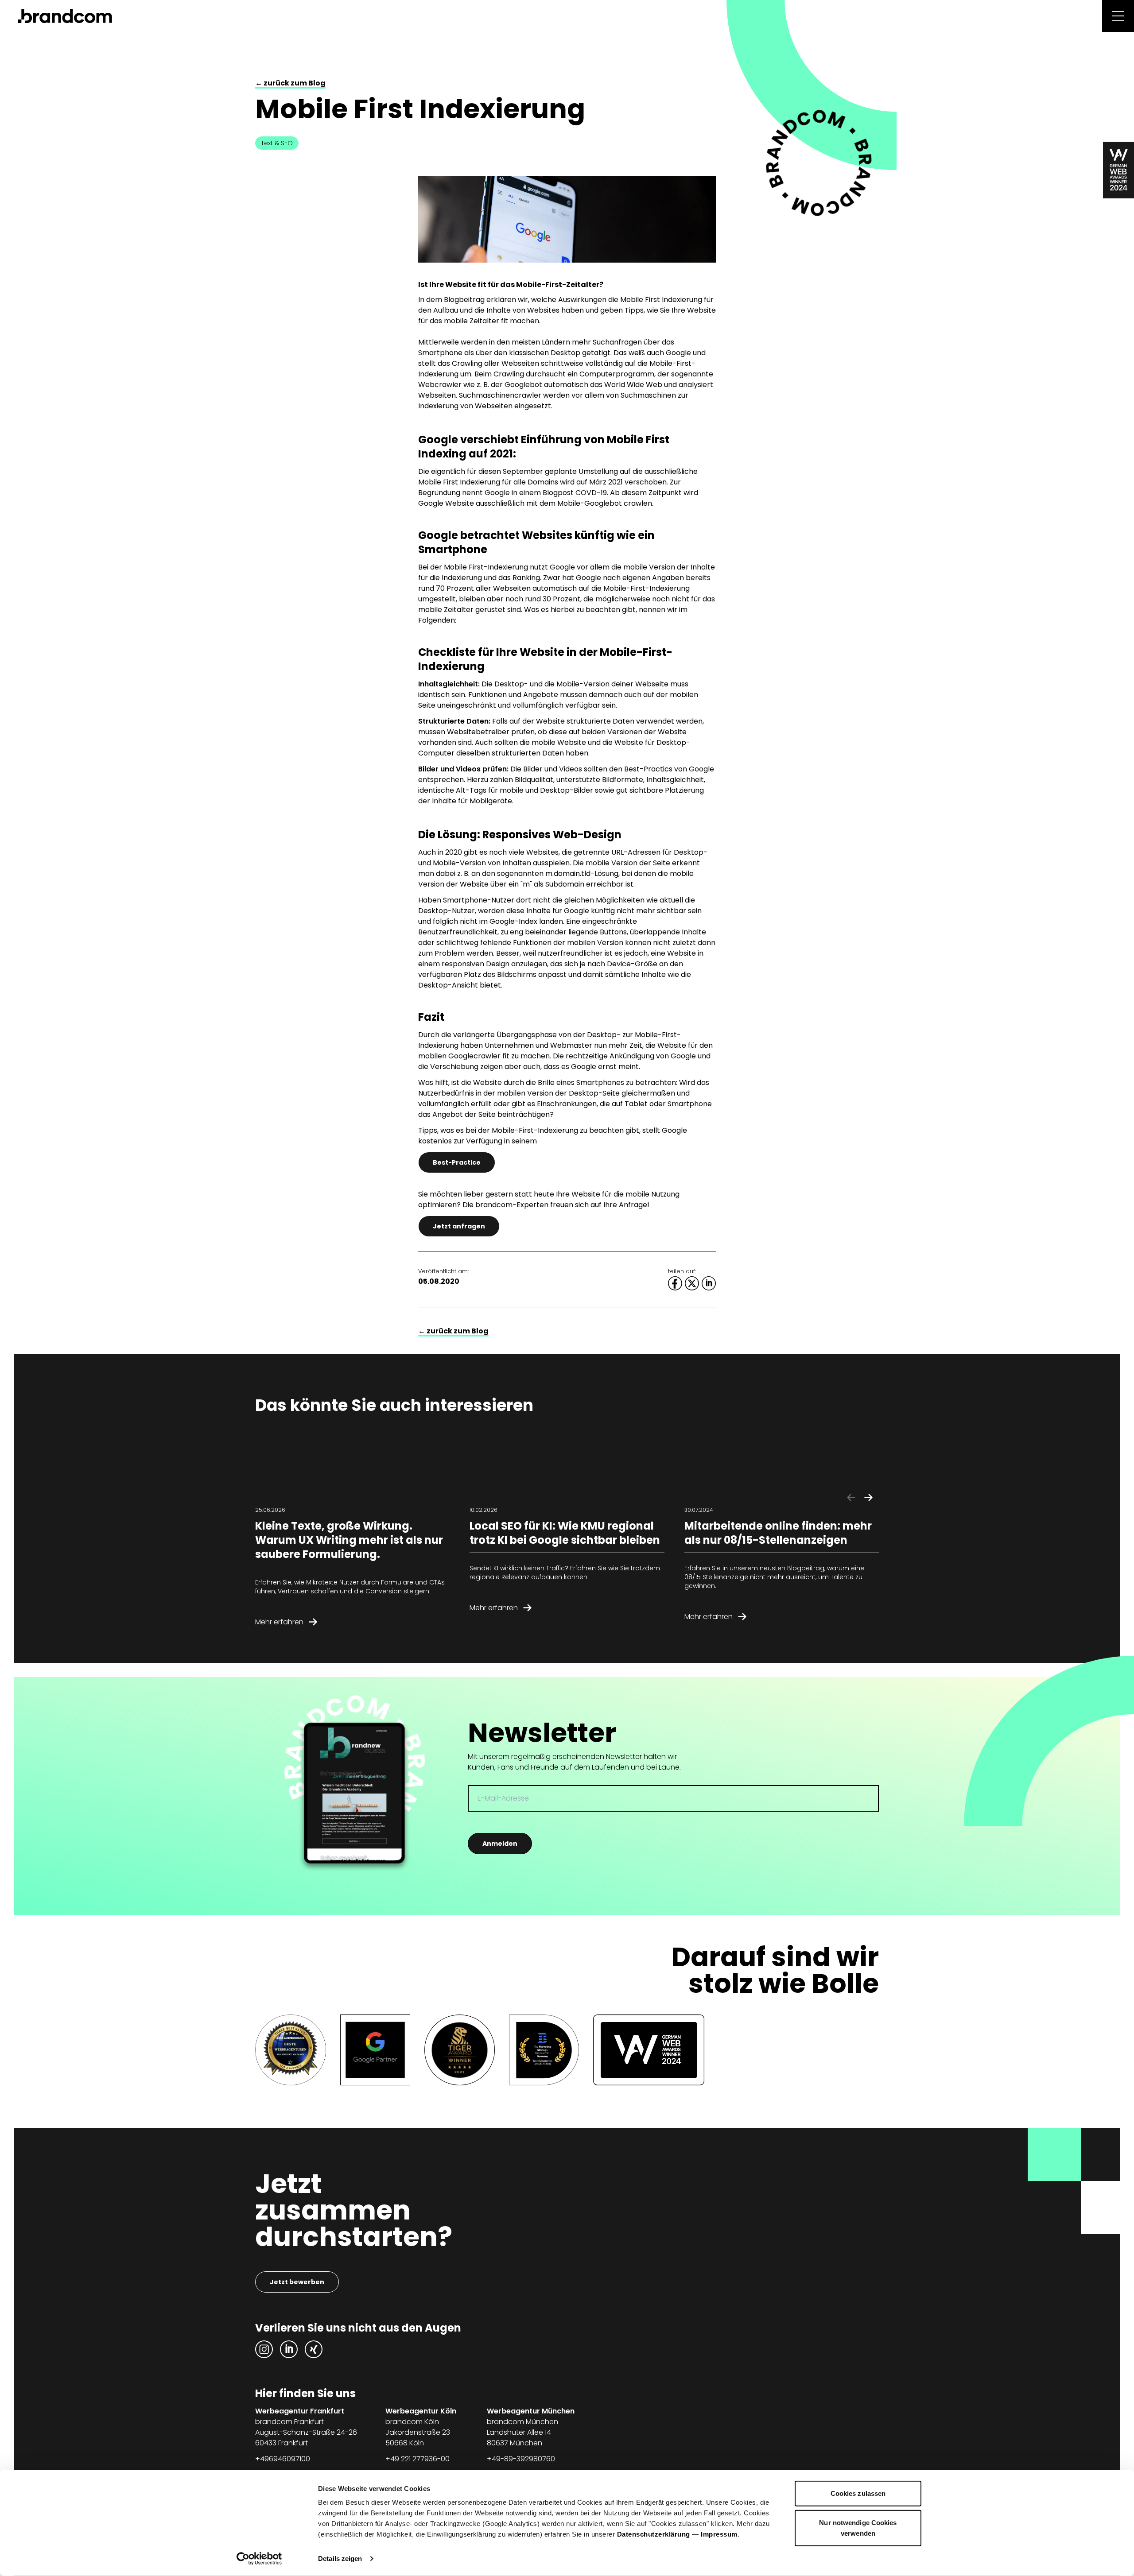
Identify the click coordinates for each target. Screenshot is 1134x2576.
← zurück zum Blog (290, 83)
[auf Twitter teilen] (692, 1283)
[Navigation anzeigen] (1118, 16)
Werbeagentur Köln (421, 2411)
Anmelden (500, 1844)
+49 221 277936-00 (417, 2459)
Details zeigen (340, 2559)
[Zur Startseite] (65, 16)
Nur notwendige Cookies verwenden (858, 2528)
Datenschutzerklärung (654, 2534)
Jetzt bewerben (297, 2282)
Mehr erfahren (279, 1622)
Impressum (719, 2534)
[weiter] (868, 1498)
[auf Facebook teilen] (675, 1283)
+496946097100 (283, 2459)
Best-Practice (457, 1162)
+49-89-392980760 (521, 2459)
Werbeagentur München (531, 2411)
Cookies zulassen (858, 2493)
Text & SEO (277, 143)
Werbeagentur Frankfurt (300, 2411)
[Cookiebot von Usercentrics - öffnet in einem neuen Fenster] (259, 2559)
